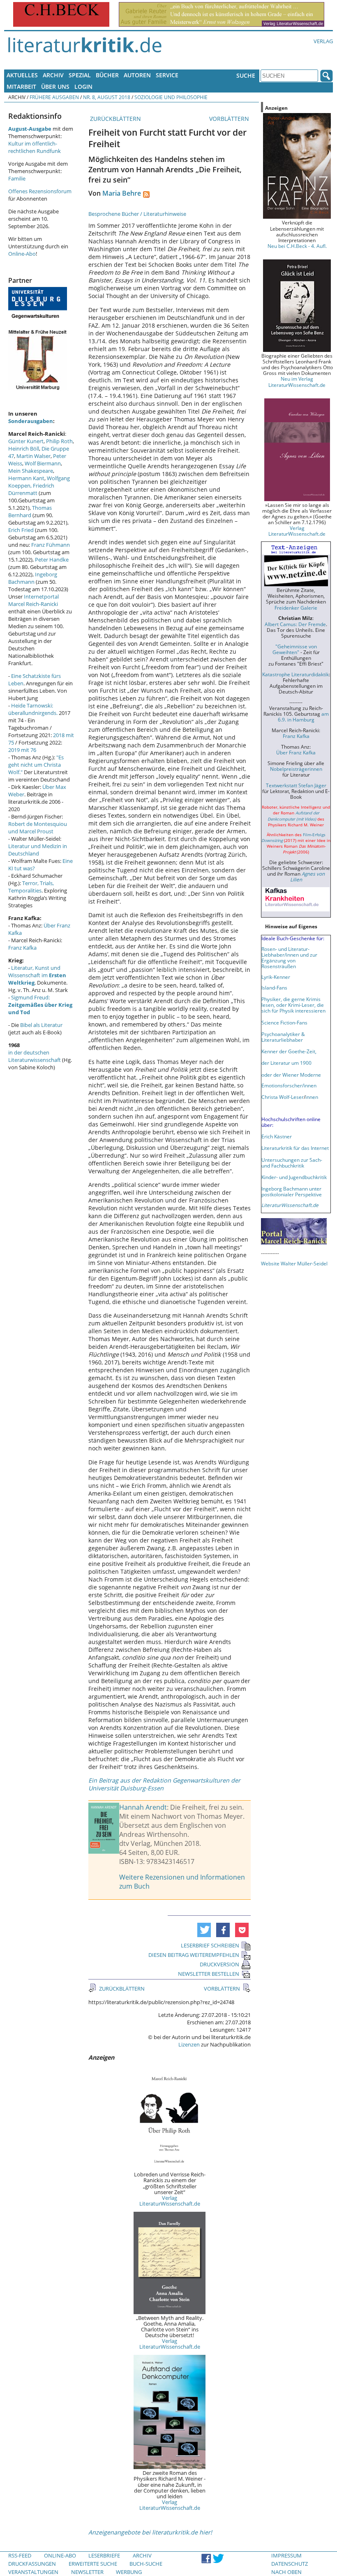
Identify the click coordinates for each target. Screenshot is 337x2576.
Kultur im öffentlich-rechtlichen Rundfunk (35, 147)
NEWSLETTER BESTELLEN (209, 1974)
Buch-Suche (146, 2564)
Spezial (80, 75)
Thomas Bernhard (30, 511)
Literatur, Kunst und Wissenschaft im (37, 975)
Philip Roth (59, 441)
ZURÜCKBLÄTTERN (115, 119)
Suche (246, 75)
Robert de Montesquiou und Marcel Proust (38, 828)
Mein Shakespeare (31, 471)
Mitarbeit (21, 87)
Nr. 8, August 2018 (107, 97)
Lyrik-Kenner (276, 977)
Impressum (286, 2555)
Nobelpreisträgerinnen (296, 769)
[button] (204, 1930)
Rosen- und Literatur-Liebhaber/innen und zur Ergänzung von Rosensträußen (289, 957)
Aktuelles (22, 75)
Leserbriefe (104, 2555)
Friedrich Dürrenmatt (31, 489)
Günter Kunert (26, 441)
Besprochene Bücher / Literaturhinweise (137, 214)
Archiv (53, 75)
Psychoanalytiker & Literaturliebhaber (283, 1037)
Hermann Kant (26, 478)
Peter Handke (52, 560)
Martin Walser (33, 456)
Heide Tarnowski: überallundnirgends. (33, 709)
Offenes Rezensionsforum (40, 191)
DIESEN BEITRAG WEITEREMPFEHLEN (194, 1955)
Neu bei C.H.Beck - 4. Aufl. (297, 246)
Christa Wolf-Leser (283, 1097)
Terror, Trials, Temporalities (31, 887)
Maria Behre (122, 193)
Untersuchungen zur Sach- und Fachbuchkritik (292, 1163)
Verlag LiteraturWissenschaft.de (170, 2201)
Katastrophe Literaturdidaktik (295, 674)
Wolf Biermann (43, 463)
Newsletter (87, 2572)
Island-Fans (274, 987)
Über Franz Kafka (296, 752)
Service (167, 75)
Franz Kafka (22, 948)
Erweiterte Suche (93, 2564)
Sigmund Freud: (40, 1005)
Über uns (55, 87)
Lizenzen (189, 2044)
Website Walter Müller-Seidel (294, 1263)
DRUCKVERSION (219, 1964)
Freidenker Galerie (296, 608)
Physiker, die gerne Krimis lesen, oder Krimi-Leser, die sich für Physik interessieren (293, 1005)
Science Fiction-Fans (284, 1022)
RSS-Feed (20, 2555)
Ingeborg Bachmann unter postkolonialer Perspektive (292, 1191)
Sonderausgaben (31, 421)
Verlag (323, 41)
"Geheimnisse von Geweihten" (295, 649)
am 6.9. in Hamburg (303, 717)
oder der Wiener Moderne (291, 1075)
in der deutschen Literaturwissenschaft (35, 1056)
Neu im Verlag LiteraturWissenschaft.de (297, 382)
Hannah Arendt (143, 1807)
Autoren (137, 75)
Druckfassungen (32, 2564)
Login (83, 87)
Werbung (129, 2572)
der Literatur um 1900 (286, 1063)
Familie (17, 178)
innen (312, 1097)
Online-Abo (22, 254)
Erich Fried (21, 530)
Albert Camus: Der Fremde (295, 624)
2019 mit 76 (22, 750)
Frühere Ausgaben (54, 97)
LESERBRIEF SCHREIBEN (210, 1945)
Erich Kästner (277, 1136)
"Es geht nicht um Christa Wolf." (36, 765)
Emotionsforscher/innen (289, 1085)
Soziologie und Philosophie (171, 97)
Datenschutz (290, 2564)
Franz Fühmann (51, 545)
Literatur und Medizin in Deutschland (38, 850)
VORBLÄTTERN (230, 119)
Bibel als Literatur (41, 1025)
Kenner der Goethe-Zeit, (289, 1051)
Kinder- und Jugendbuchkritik (294, 1177)
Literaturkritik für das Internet (295, 1148)
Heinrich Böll (24, 449)
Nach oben (286, 2572)
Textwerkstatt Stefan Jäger (296, 785)
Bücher (107, 75)
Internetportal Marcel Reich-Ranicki (33, 600)
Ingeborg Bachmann (33, 578)
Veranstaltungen (33, 2572)
